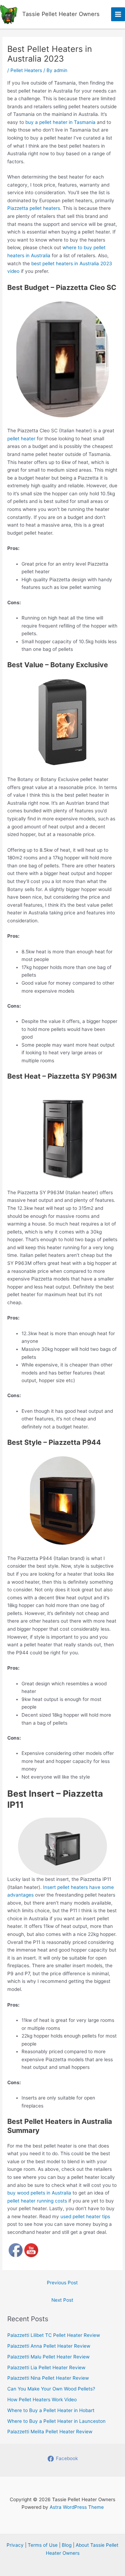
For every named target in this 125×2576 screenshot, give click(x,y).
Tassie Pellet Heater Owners (61, 14)
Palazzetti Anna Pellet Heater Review (49, 2346)
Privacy (15, 2545)
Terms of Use (43, 2545)
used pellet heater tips (85, 2216)
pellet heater (21, 439)
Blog (67, 2545)
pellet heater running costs (37, 2201)
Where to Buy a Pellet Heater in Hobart (51, 2410)
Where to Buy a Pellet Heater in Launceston (56, 2421)
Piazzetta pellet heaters (34, 208)
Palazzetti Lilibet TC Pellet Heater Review (54, 2335)
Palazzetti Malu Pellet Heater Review (48, 2357)
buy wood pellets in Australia (39, 2193)
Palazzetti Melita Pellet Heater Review (50, 2432)
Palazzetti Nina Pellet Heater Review (48, 2378)
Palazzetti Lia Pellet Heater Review (46, 2368)
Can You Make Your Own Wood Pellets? (51, 2389)
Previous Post (62, 2283)
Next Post (62, 2300)
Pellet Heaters (26, 70)
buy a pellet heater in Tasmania (60, 122)
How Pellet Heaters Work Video (42, 2400)
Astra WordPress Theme (77, 2507)
